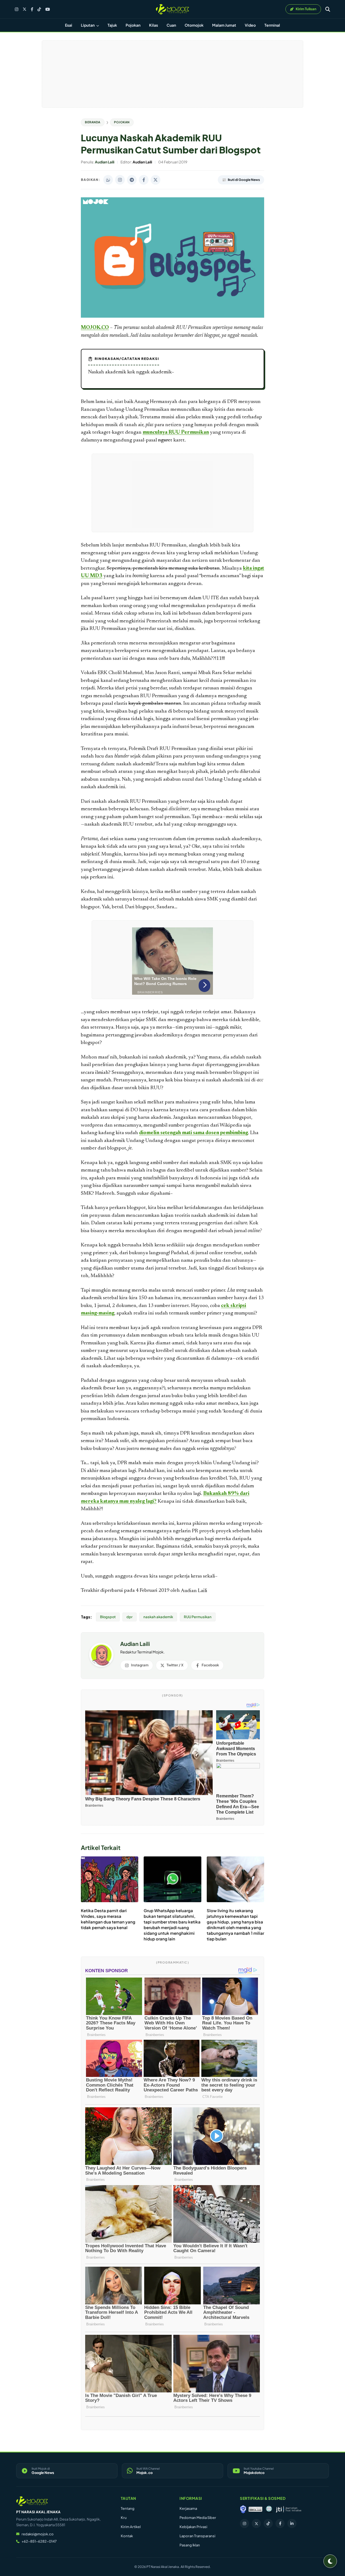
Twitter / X (175, 1665)
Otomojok (194, 25)
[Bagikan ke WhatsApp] (108, 180)
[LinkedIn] (292, 2524)
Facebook (210, 1665)
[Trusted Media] (243, 2509)
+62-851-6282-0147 (39, 2541)
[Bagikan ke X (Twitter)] (156, 180)
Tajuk (112, 25)
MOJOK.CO (95, 328)
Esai (69, 25)
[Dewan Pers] (269, 2509)
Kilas (153, 25)
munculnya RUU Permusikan (176, 432)
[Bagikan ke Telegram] (132, 180)
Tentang (128, 2508)
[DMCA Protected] (256, 2509)
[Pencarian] (328, 9)
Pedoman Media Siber (198, 2518)
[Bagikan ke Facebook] (144, 180)
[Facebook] (32, 9)
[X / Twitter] (25, 9)
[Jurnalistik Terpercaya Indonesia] (289, 2509)
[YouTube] (48, 9)
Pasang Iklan (190, 2545)
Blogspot (108, 1617)
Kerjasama (188, 2508)
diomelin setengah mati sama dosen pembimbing (194, 1133)
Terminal (272, 25)
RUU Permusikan (198, 1617)
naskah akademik (158, 1617)
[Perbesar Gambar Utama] (172, 317)
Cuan (171, 25)
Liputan (88, 25)
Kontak (127, 2536)
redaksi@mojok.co (38, 2534)
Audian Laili (194, 1591)
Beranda (93, 122)
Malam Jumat (224, 25)
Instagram (140, 1665)
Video (250, 25)
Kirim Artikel (131, 2527)
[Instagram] (17, 9)
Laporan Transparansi (197, 2536)
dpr (130, 1617)
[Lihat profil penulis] (101, 1665)
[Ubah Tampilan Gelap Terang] (330, 2561)
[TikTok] (39, 9)
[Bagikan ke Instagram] (120, 180)
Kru (124, 2518)
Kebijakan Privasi (193, 2527)
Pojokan (133, 25)
